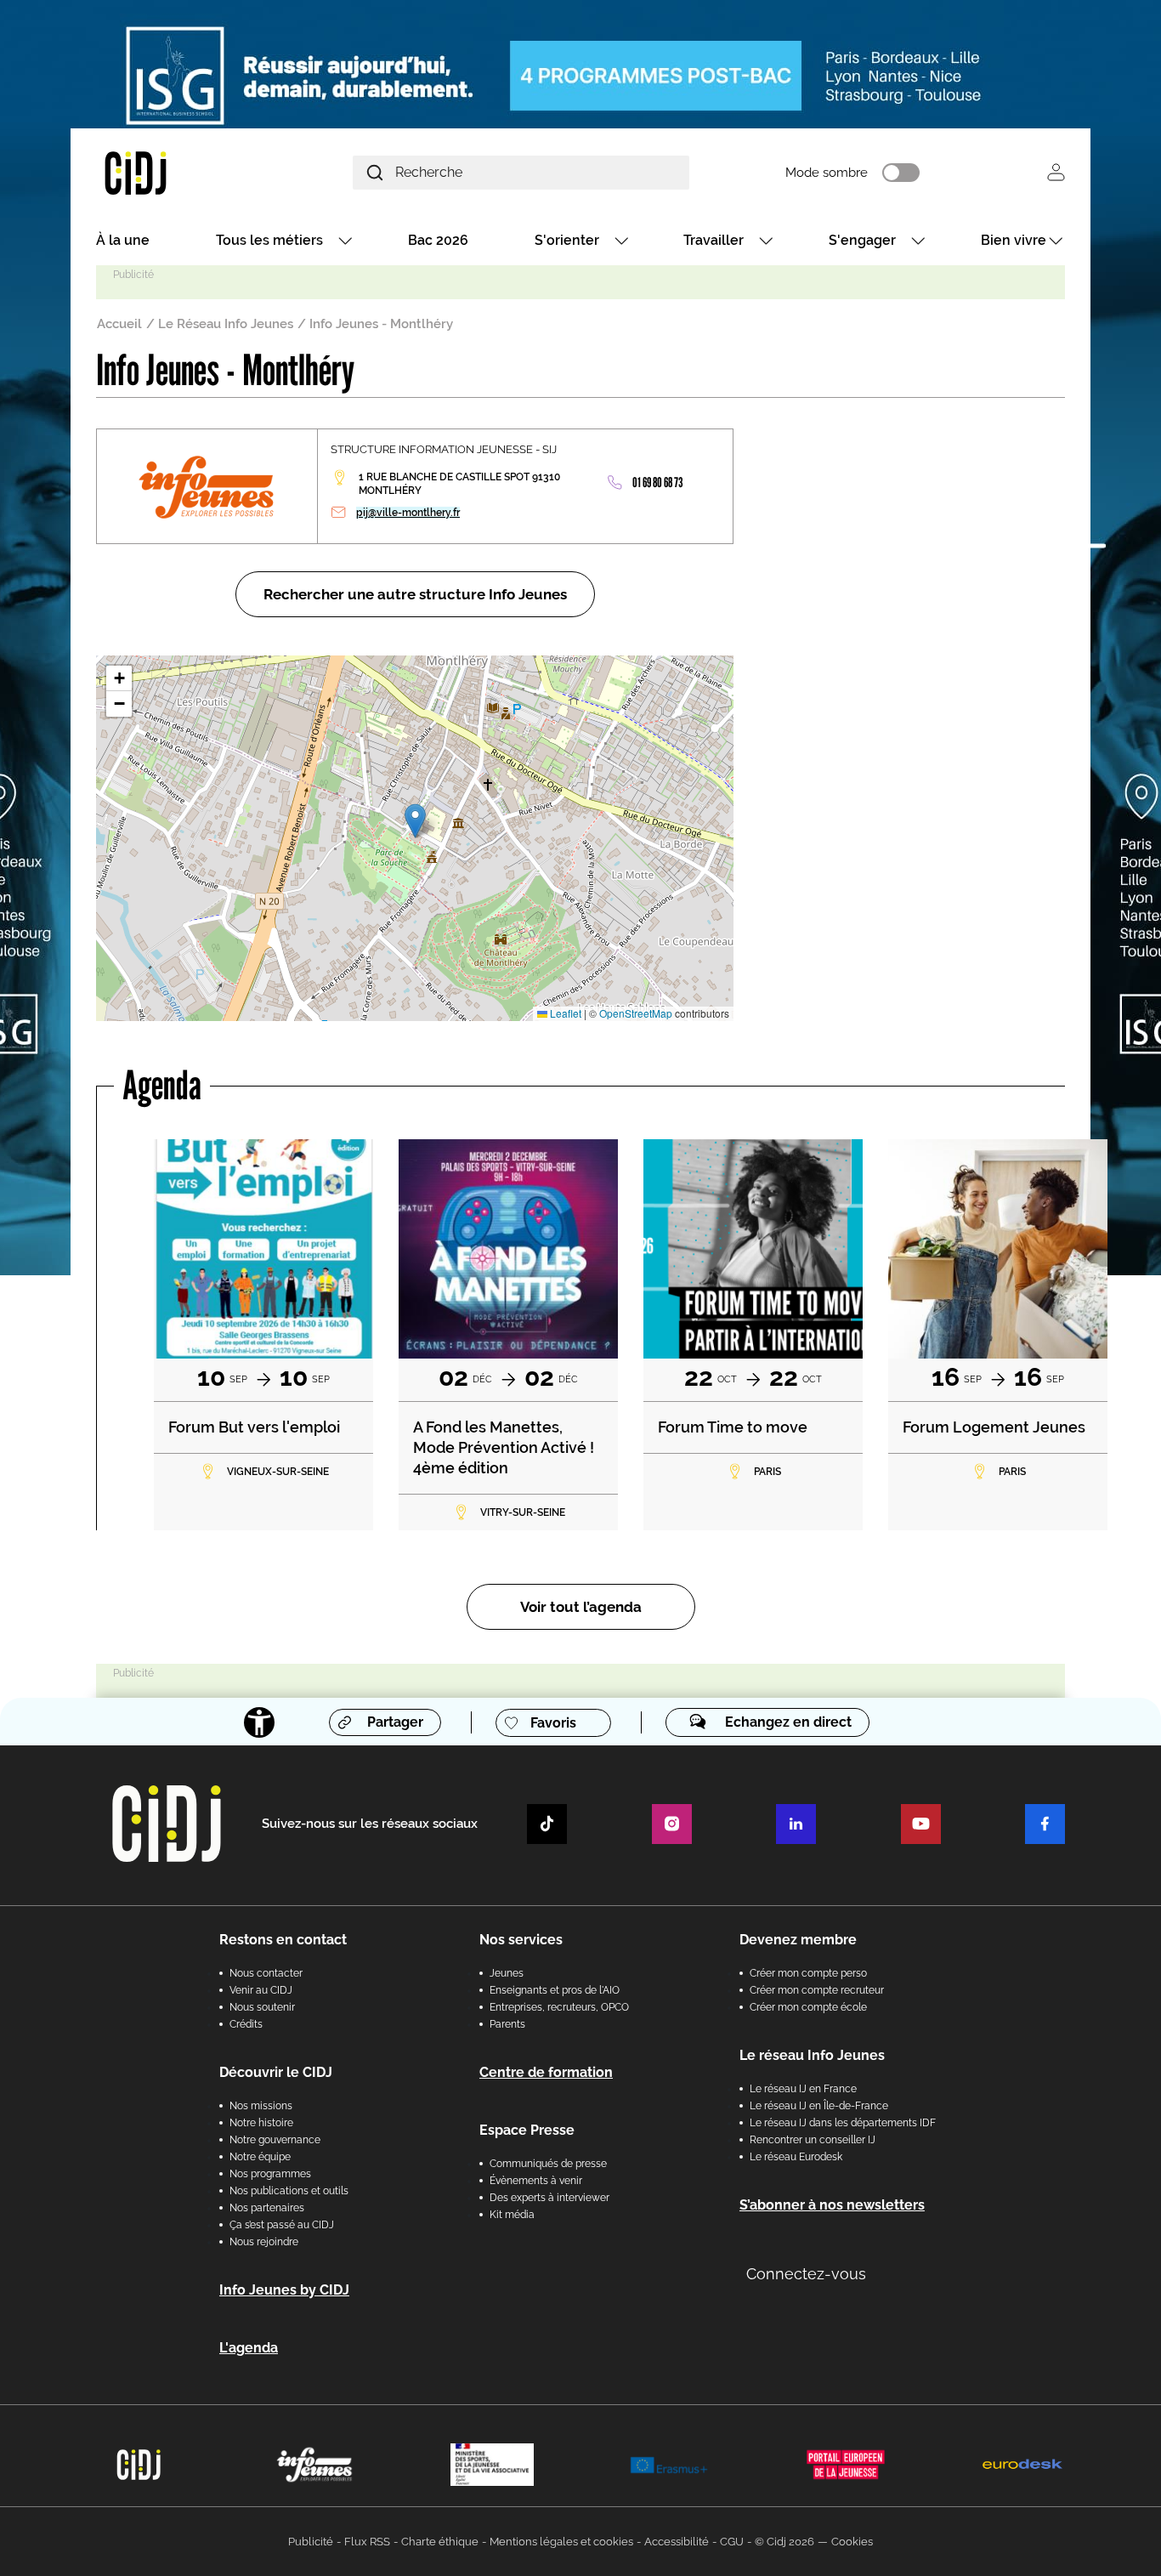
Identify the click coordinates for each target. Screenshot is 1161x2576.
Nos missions (261, 2106)
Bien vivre (1014, 240)
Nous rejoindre (264, 2242)
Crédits (246, 2024)
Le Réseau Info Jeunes (226, 324)
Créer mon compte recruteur (817, 1990)
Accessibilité (677, 2542)
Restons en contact (283, 1940)
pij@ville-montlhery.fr (408, 513)
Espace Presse (527, 2130)
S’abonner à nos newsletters (832, 2205)
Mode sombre (827, 173)
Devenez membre (798, 1940)
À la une (123, 240)
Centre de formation (546, 2072)
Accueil (119, 324)
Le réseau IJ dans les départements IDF (843, 2123)
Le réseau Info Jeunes (812, 2055)
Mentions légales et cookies (561, 2542)
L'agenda (249, 2348)
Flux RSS (367, 2542)
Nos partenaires (267, 2208)
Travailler (714, 240)
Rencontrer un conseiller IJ (813, 2140)
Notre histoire (261, 2123)
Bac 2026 (438, 240)
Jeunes (507, 1973)
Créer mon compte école (808, 2007)
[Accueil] (176, 172)
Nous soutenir (262, 2007)
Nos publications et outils (289, 2191)
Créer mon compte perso (808, 1973)
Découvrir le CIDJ (276, 2072)
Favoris (553, 1723)
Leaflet (564, 1013)
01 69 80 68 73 (658, 482)
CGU (732, 2542)
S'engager (862, 240)
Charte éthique (440, 2542)
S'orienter (567, 240)
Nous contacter (266, 1973)
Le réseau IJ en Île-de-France (819, 2106)
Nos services (521, 1940)
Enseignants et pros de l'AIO (555, 1990)
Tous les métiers (269, 240)
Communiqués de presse (548, 2164)
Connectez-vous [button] (806, 2274)
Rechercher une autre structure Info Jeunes (415, 594)
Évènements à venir (536, 2181)
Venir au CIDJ (261, 1990)
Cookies (852, 2542)
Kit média (512, 2215)
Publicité (311, 2542)
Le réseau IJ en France (803, 2089)
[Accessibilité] (259, 1722)
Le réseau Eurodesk (796, 2157)
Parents (507, 2024)
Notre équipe (260, 2157)
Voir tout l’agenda (581, 1607)
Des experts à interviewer (549, 2198)
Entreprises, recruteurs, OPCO (559, 2007)
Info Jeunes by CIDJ (284, 2290)
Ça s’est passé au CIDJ (282, 2225)
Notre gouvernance (275, 2140)
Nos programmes (270, 2174)
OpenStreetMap (636, 1013)
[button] (415, 821)
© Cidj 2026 (784, 2542)
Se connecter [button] (1056, 172)
